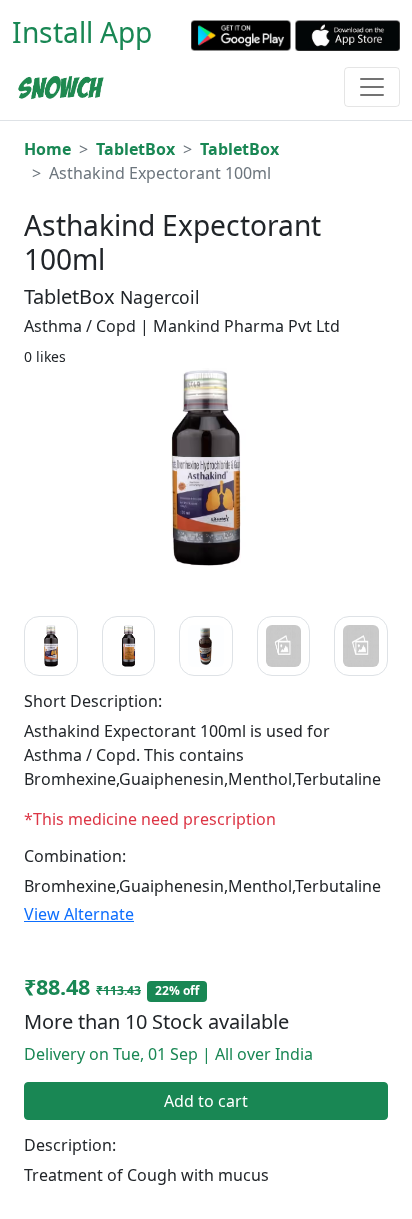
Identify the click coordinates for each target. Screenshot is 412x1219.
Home (47, 149)
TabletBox (135, 149)
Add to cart (206, 1101)
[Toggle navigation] (372, 87)
